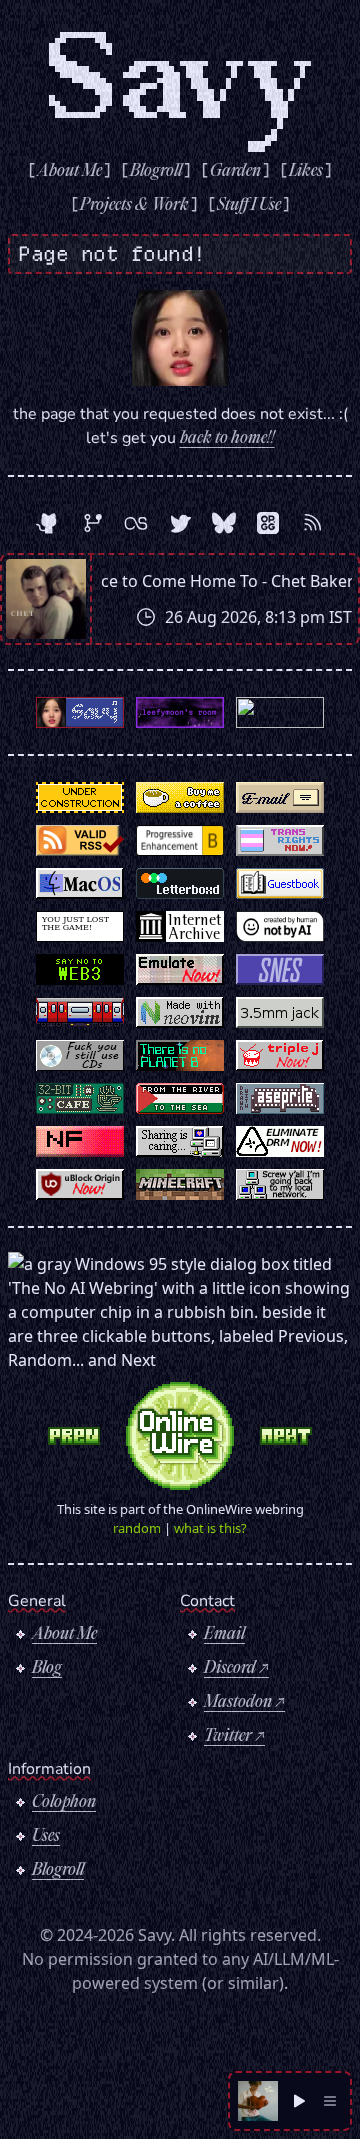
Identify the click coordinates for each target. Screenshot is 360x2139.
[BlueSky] (224, 523)
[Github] (48, 523)
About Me (64, 1635)
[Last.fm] (136, 523)
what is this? (210, 1528)
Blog (47, 1669)
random (137, 1528)
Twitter (228, 1737)
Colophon (64, 1803)
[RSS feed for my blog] (312, 523)
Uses (46, 1837)
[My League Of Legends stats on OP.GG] (268, 523)
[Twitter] (180, 523)
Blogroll (58, 1871)
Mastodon (238, 1703)
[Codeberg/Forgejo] (92, 523)
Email (224, 1635)
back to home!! (227, 439)
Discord (230, 1669)
